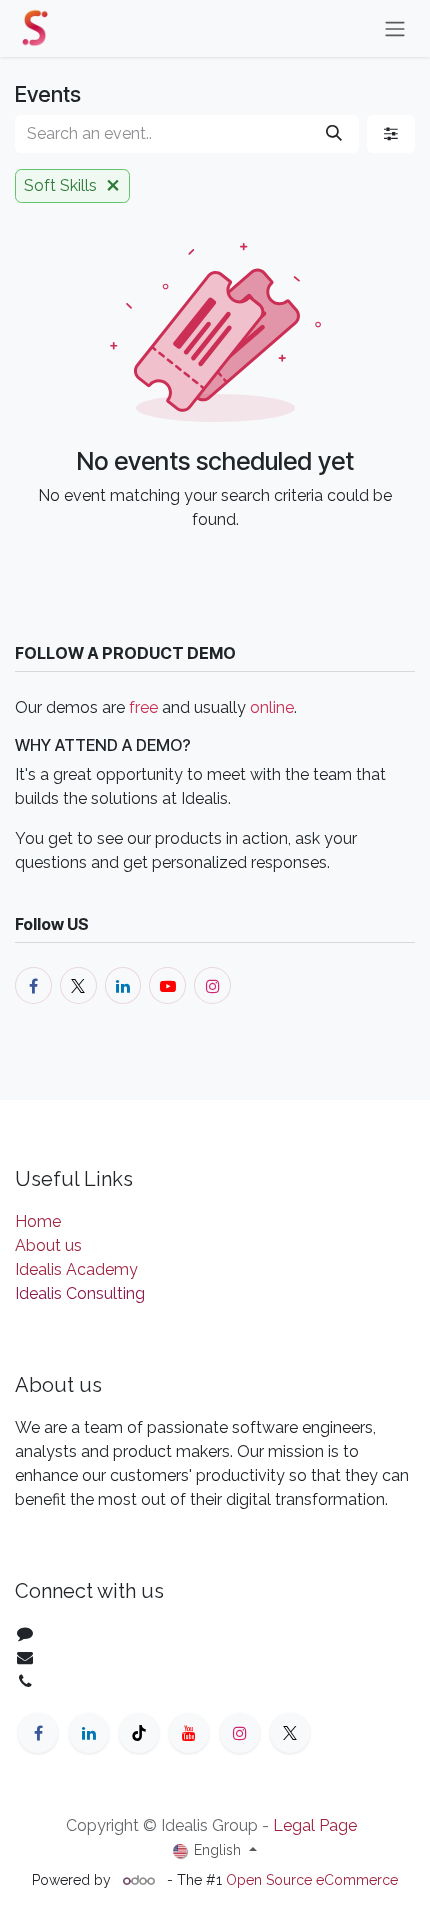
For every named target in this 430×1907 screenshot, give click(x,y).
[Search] (334, 134)
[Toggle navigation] (395, 28)
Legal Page (315, 1825)
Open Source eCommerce (312, 1880)
